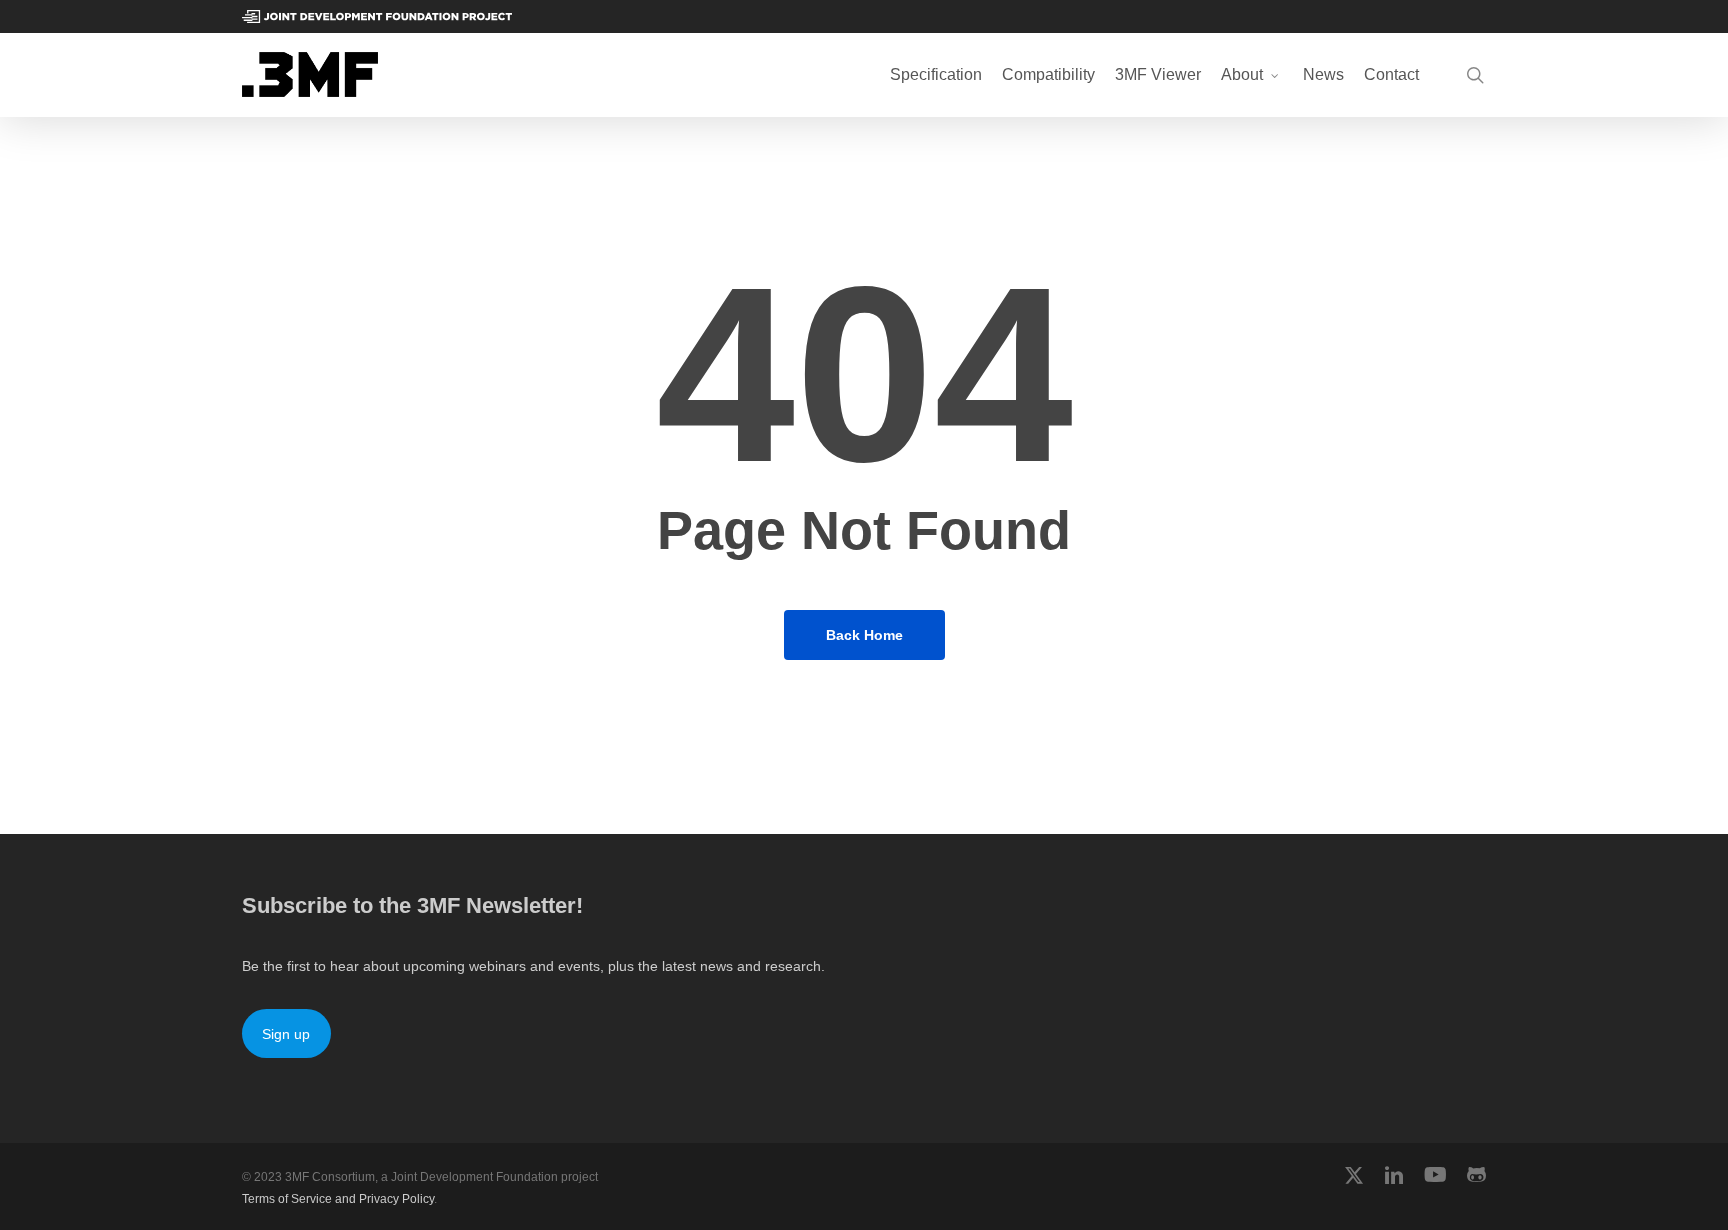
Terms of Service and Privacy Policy (338, 1199)
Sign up (286, 1034)
